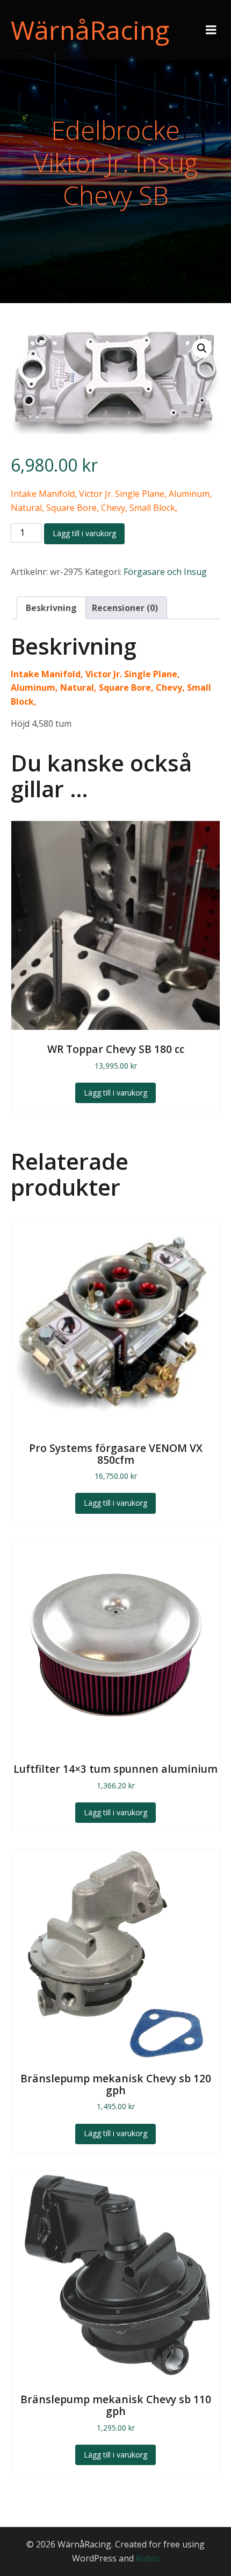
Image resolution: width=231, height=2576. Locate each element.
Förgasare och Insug (165, 572)
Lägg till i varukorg (84, 533)
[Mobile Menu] (211, 30)
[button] (202, 348)
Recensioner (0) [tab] (125, 608)
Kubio (148, 2558)
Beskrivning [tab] (51, 608)
